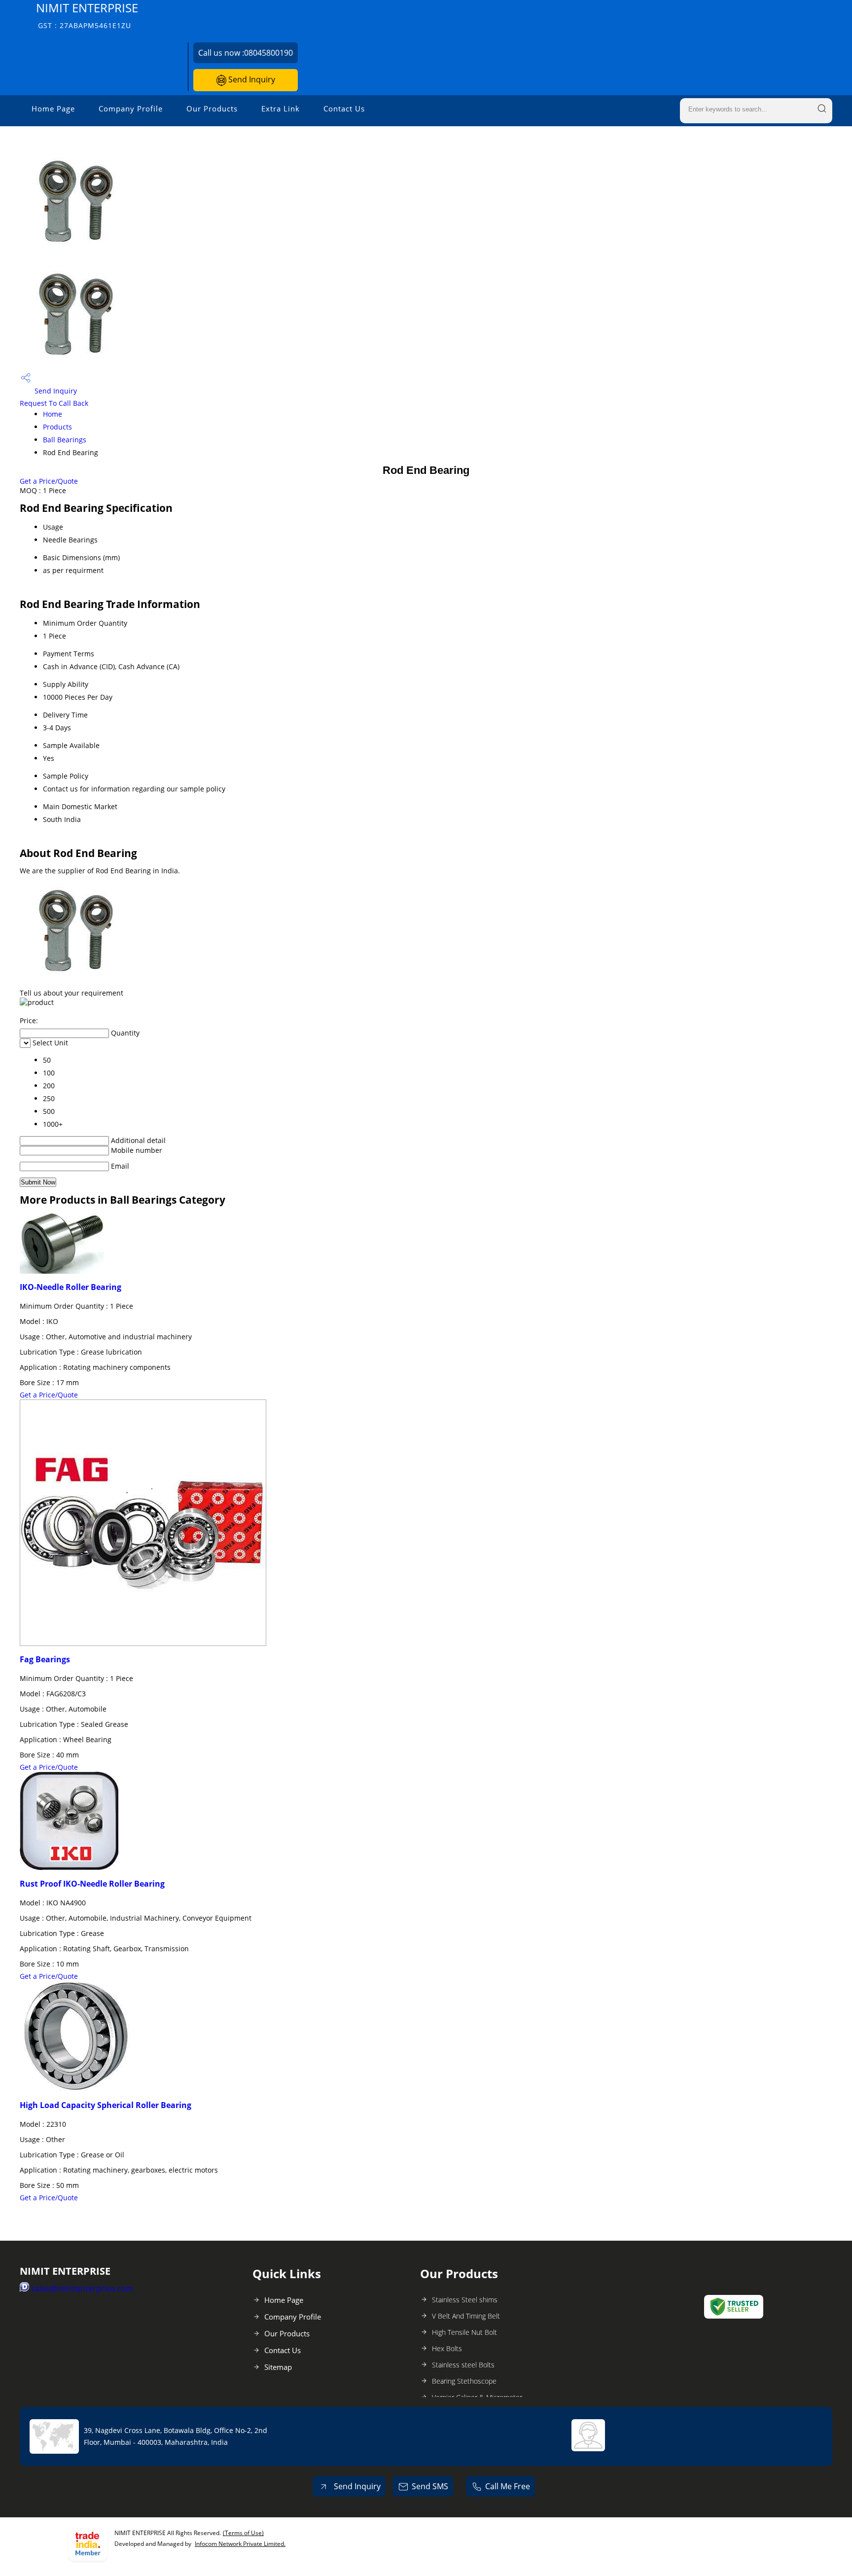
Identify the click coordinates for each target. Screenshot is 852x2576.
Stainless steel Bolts (463, 2365)
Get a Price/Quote (49, 481)
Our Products (212, 108)
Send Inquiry (251, 79)
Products (57, 427)
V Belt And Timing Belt (466, 2316)
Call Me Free (508, 2486)
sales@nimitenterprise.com (82, 2289)
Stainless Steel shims (465, 2300)
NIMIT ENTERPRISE (87, 15)
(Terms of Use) (243, 2533)
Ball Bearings (65, 440)
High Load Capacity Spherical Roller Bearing (106, 2105)
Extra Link (281, 108)
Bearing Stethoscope (464, 2381)
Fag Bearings (45, 1659)
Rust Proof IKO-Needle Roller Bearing (92, 1884)
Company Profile (131, 108)
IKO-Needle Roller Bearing (71, 1287)
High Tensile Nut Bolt (464, 2332)
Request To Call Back (54, 403)
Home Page (53, 108)
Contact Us (344, 108)
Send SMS (430, 2486)
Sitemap (278, 2367)
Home (53, 414)
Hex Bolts (447, 2348)
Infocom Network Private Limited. (240, 2544)
